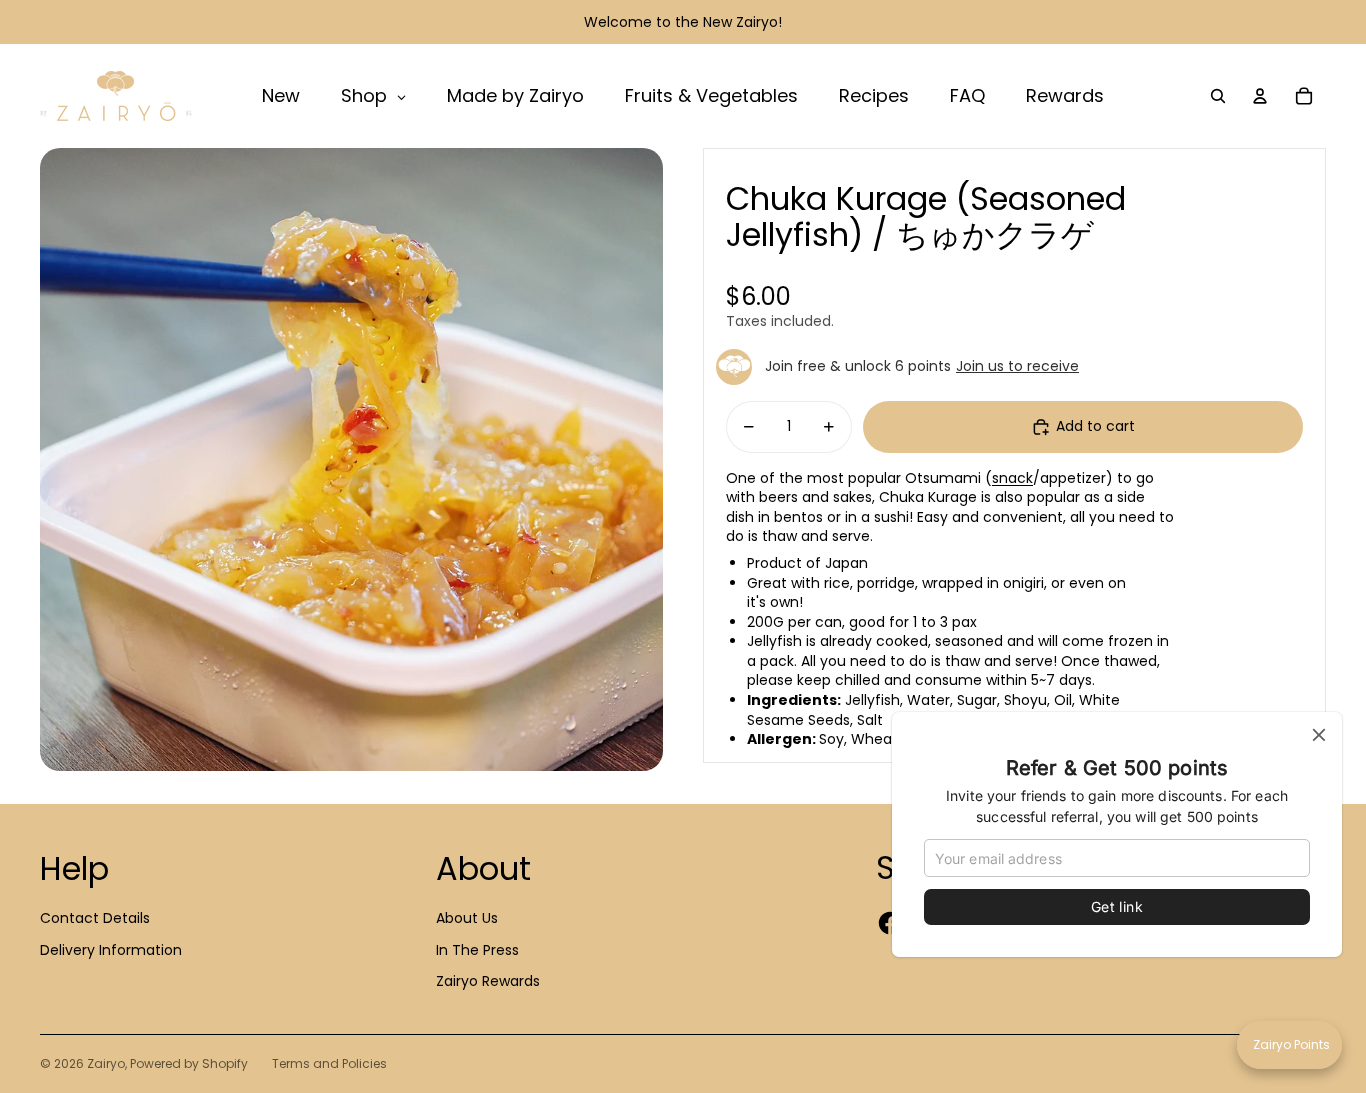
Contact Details (95, 918)
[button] (1289, 1045)
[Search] (1218, 96)
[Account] (1260, 96)
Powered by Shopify (189, 1063)
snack (1012, 478)
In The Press (477, 950)
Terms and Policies (329, 1063)
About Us (467, 918)
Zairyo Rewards (488, 981)
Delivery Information (111, 950)
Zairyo (106, 1063)
